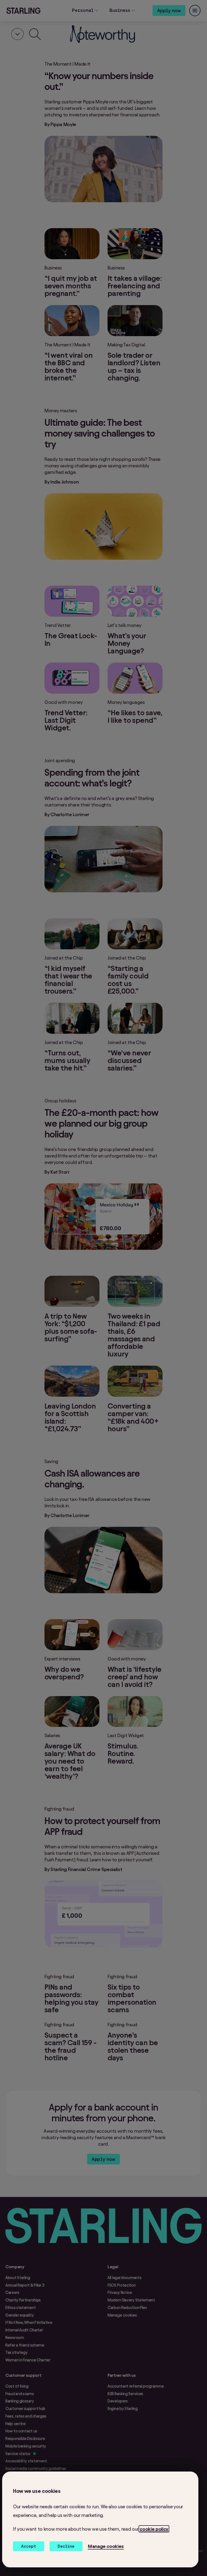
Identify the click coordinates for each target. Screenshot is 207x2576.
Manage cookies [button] (106, 2546)
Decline (66, 2546)
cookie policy (154, 2529)
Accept (29, 2546)
